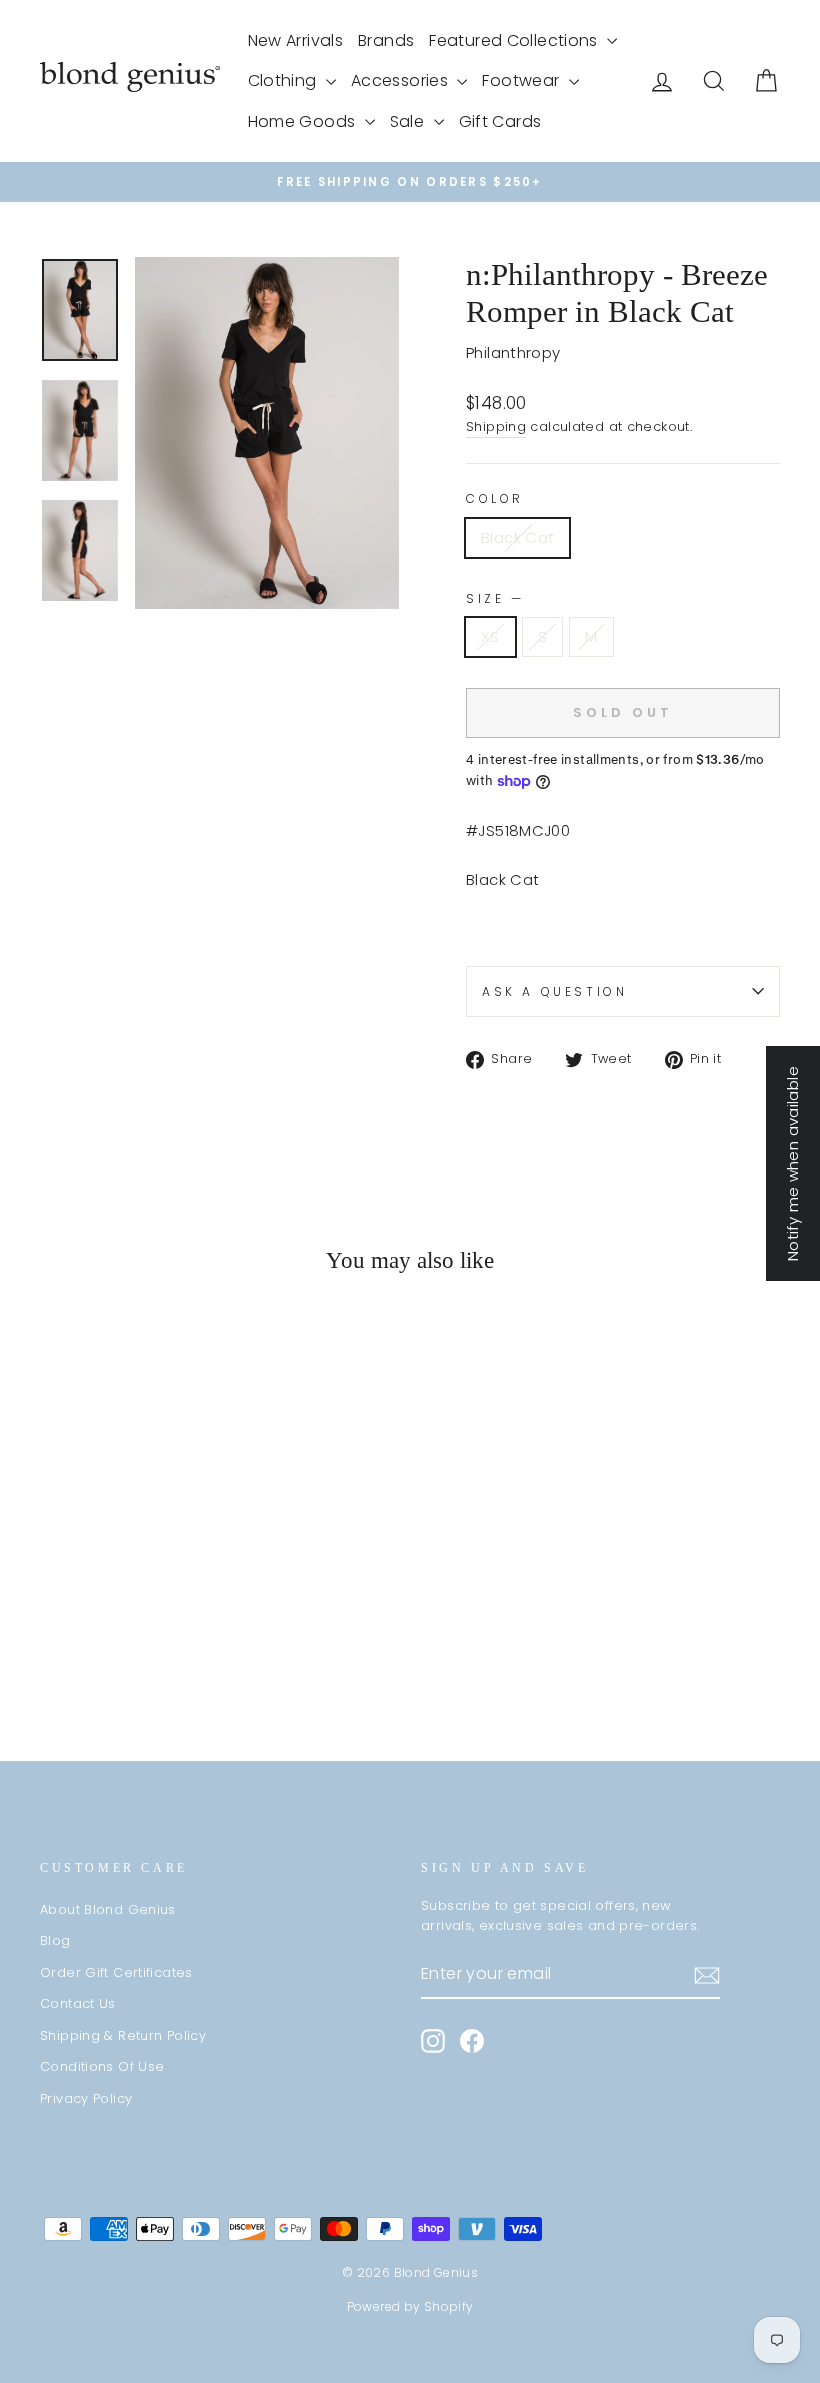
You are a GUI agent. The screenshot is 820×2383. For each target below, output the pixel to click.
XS (490, 636)
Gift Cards (500, 121)
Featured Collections (515, 40)
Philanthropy (513, 352)
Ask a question (554, 991)
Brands (386, 40)
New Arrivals (296, 40)
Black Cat (517, 537)
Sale (409, 121)
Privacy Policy (86, 2098)
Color (495, 498)
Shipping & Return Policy (123, 2035)
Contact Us (78, 2003)
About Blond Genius (108, 1909)
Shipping (496, 426)
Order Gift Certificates (116, 1972)
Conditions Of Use (102, 2066)
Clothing (284, 80)
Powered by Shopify (410, 2306)
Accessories (402, 80)
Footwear (522, 80)
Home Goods (304, 121)
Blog (55, 1940)
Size (493, 598)
